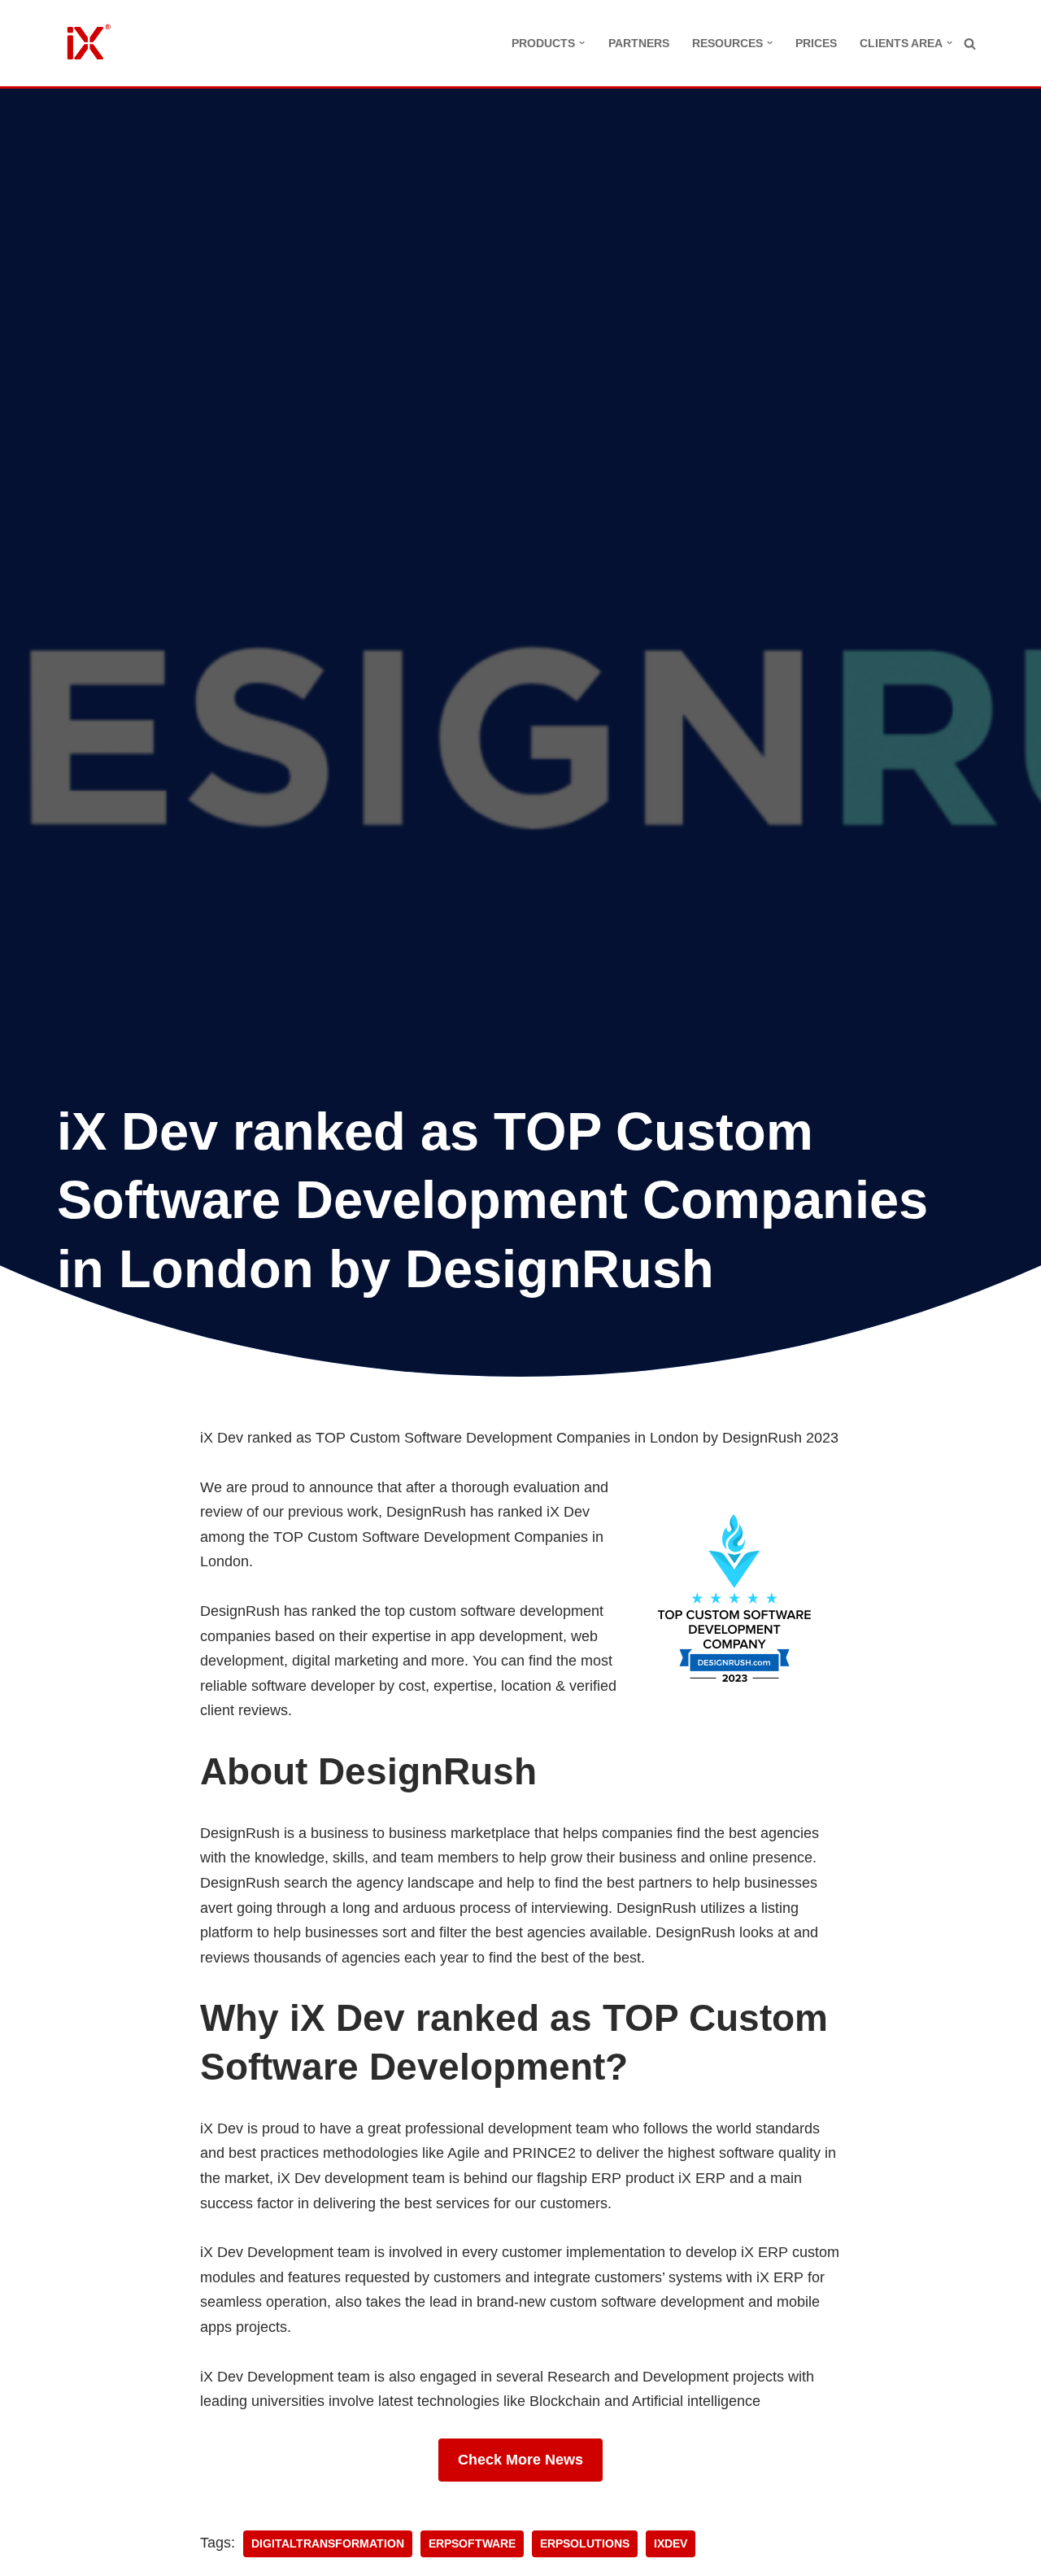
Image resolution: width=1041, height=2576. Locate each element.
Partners (639, 43)
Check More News (520, 2460)
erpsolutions (585, 2544)
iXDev (671, 2544)
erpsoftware (472, 2544)
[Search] (970, 44)
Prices (816, 43)
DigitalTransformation (328, 2544)
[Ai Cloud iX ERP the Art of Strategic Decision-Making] (85, 43)
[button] (582, 43)
